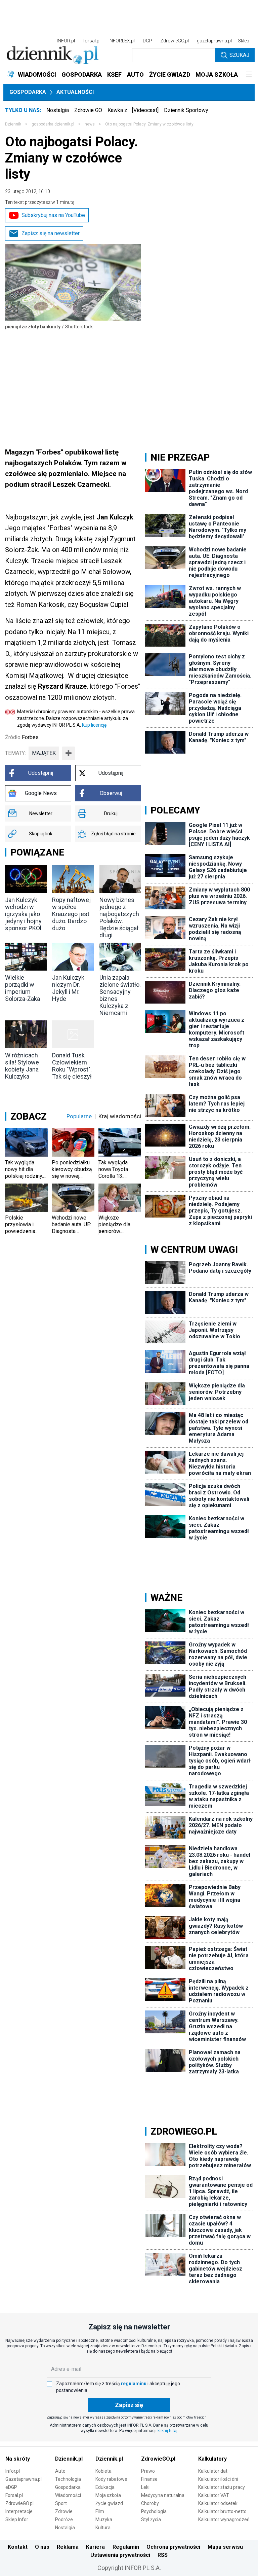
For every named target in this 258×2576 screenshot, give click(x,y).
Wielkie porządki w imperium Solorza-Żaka (23, 988)
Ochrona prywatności (173, 2547)
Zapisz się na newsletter (51, 233)
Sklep (244, 41)
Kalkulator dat (213, 2471)
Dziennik (13, 124)
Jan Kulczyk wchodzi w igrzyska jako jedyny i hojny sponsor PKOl (23, 914)
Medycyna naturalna (163, 2495)
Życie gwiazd (109, 2503)
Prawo (148, 2471)
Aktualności (75, 92)
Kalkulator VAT (214, 2495)
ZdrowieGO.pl (175, 41)
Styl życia (151, 2519)
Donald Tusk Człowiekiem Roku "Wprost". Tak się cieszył (72, 1066)
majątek (44, 753)
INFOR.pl (66, 41)
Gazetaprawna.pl (24, 2479)
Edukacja (105, 2487)
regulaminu (134, 2384)
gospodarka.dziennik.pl (53, 124)
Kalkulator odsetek (218, 2503)
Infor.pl (13, 2471)
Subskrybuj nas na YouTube (53, 215)
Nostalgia (58, 110)
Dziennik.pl (69, 2459)
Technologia (68, 2479)
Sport (61, 2503)
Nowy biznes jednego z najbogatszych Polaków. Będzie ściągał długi (119, 917)
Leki (145, 2487)
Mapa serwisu (225, 2547)
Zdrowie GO (88, 110)
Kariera (95, 2547)
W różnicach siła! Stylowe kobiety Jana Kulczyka (22, 1066)
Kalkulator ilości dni (218, 2479)
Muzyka (104, 2519)
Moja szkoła (108, 2495)
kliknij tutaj (167, 2431)
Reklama (68, 2547)
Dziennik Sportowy (186, 110)
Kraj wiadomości (120, 1116)
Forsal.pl (14, 2495)
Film (100, 2511)
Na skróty (18, 2459)
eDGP (11, 2487)
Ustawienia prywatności (120, 2555)
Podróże (64, 2519)
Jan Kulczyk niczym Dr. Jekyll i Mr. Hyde (68, 988)
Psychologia (154, 2511)
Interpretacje (19, 2511)
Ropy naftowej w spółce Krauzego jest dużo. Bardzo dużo (71, 914)
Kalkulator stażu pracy (222, 2487)
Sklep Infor (17, 2519)
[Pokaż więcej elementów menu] (249, 75)
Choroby (150, 2503)
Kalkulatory (212, 2459)
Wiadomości (68, 2495)
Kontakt (18, 2547)
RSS (163, 2555)
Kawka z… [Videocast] (133, 110)
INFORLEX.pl (122, 41)
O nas (42, 2547)
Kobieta (103, 2471)
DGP (147, 41)
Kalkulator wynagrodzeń (224, 2519)
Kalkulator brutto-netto (222, 2511)
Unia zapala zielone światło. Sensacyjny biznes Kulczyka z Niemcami (120, 995)
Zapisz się (129, 2405)
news (90, 124)
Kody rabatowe (111, 2479)
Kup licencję (94, 725)
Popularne (79, 1116)
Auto (60, 2471)
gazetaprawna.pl (214, 41)
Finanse (149, 2479)
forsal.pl (92, 41)
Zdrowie (64, 2511)
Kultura (103, 2528)
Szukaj (239, 55)
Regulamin (126, 2547)
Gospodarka (28, 92)
